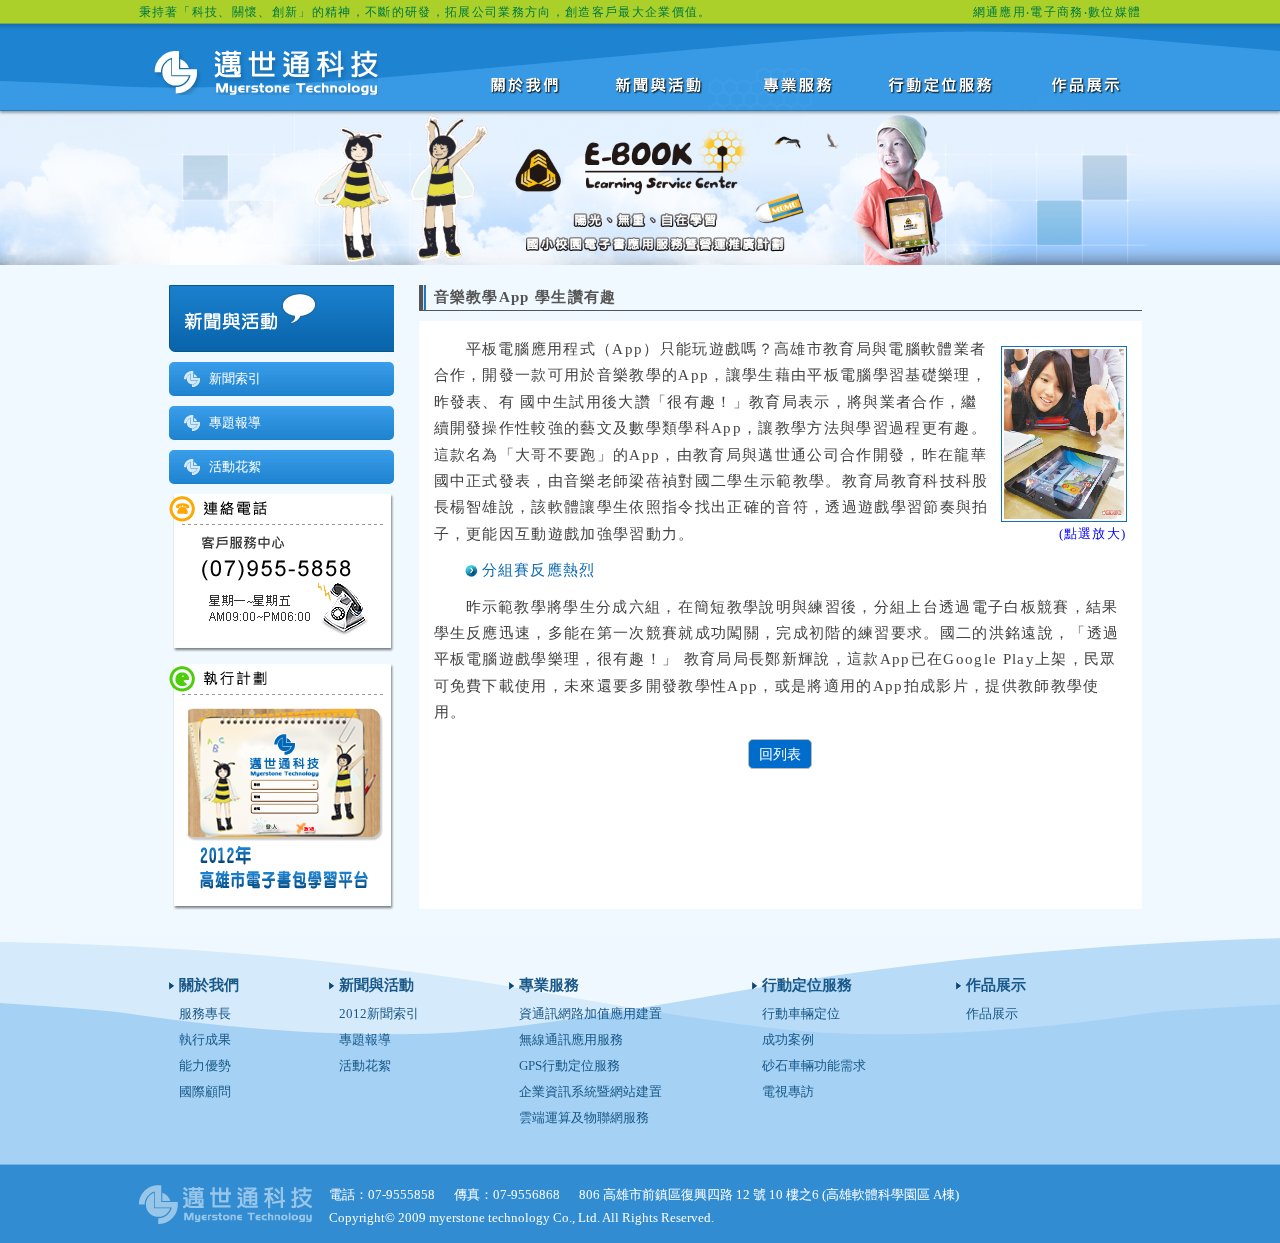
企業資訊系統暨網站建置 (590, 1091)
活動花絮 (235, 466)
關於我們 (526, 84)
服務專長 (205, 1013)
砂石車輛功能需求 (814, 1065)
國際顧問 (205, 1091)
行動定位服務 (943, 84)
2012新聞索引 (379, 1013)
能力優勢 (205, 1065)
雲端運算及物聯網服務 (584, 1117)
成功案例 (788, 1039)
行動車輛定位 (801, 1013)
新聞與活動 (662, 84)
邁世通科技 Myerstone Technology (266, 72)
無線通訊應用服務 (571, 1039)
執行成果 (205, 1039)
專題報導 (235, 422)
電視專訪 (788, 1091)
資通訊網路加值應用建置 (590, 1013)
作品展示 (1087, 84)
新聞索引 (235, 378)
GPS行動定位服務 (569, 1065)
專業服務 (799, 84)
